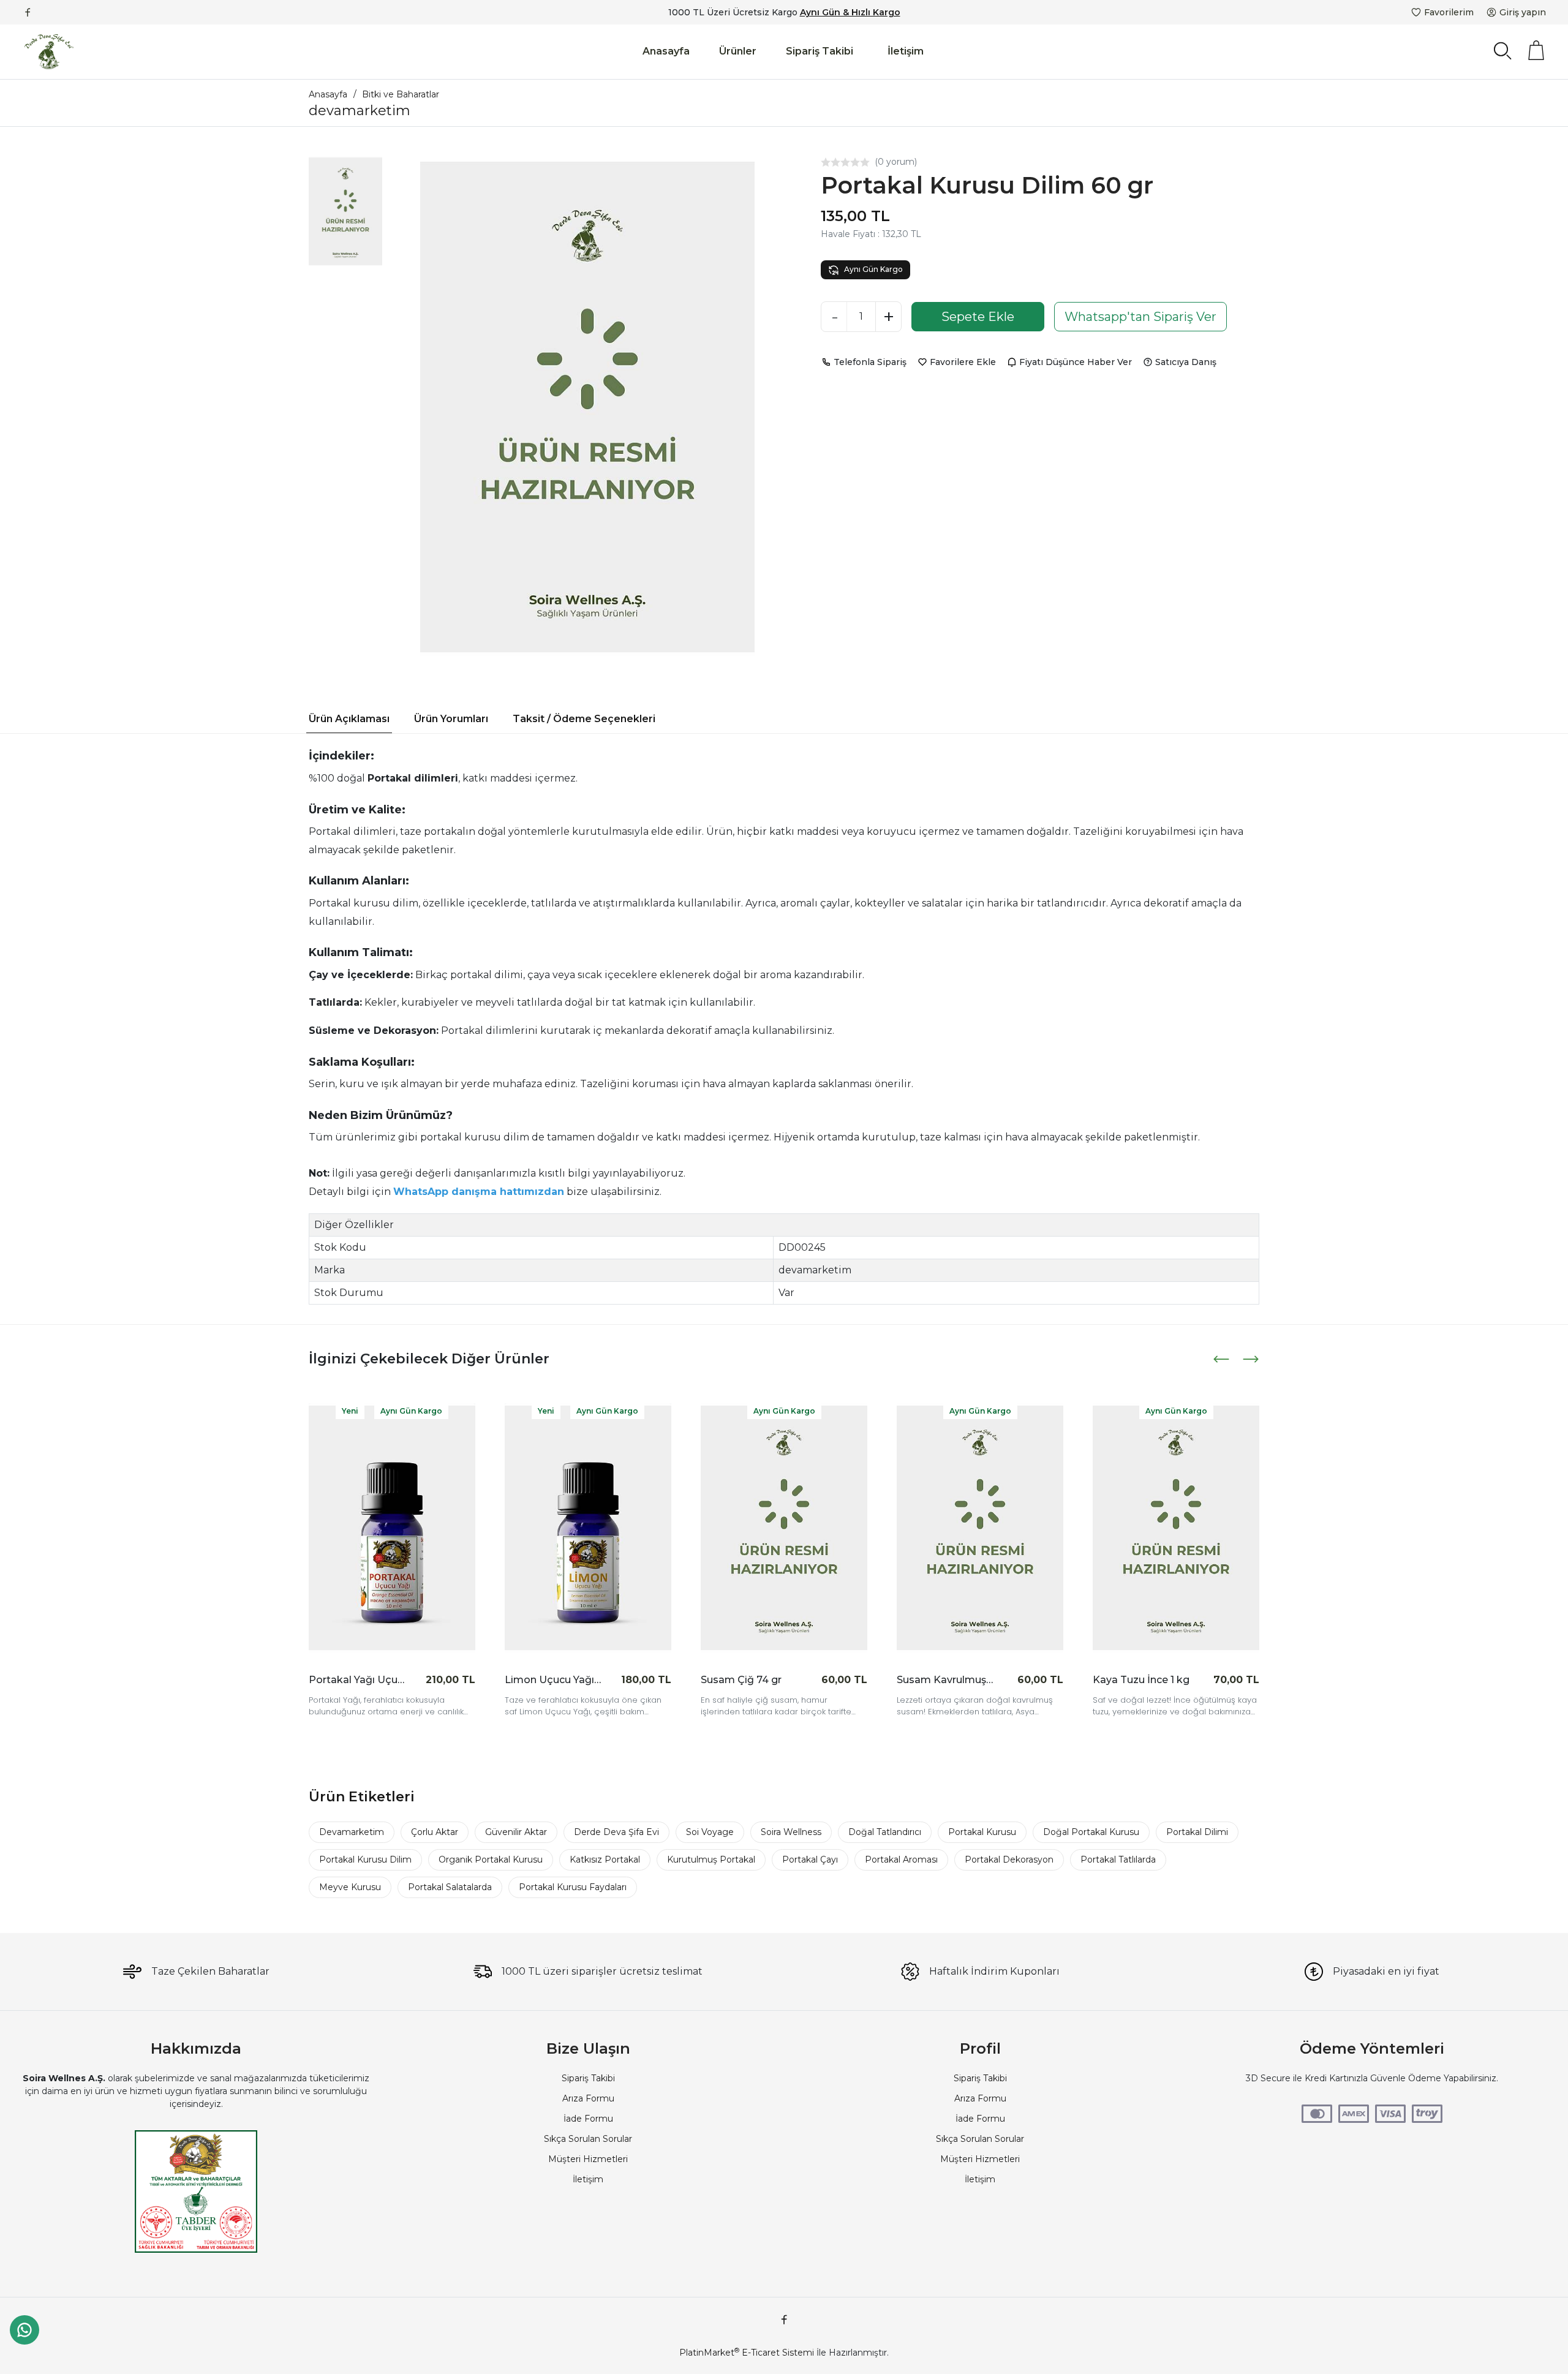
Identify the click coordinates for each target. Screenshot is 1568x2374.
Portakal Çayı (810, 1860)
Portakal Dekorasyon (1009, 1860)
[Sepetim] (1536, 50)
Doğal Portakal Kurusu (1091, 1832)
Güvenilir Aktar (516, 1832)
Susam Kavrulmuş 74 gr (945, 1680)
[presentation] (1223, 1359)
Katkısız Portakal (605, 1860)
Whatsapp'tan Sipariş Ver (1140, 317)
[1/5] (826, 162)
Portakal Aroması (901, 1860)
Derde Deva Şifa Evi (616, 1832)
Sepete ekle (438, 1679)
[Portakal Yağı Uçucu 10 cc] (392, 1528)
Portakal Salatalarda (450, 1887)
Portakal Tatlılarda (1118, 1860)
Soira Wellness (791, 1832)
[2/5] (831, 162)
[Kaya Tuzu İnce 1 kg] (1176, 1528)
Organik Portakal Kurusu (491, 1860)
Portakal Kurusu (982, 1832)
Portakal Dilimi (1197, 1832)
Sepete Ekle (978, 317)
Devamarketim (352, 1832)
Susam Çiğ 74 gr (741, 1680)
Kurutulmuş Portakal (711, 1860)
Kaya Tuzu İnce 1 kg (1141, 1680)
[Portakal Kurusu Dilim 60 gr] (587, 407)
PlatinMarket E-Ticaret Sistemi (747, 2353)
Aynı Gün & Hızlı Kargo (850, 12)
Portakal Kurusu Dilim (365, 1860)
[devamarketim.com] (49, 52)
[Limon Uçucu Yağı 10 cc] (588, 1528)
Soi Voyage (710, 1832)
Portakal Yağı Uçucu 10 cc (357, 1680)
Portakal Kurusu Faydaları (573, 1887)
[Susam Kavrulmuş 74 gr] (980, 1528)
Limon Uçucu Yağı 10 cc (553, 1680)
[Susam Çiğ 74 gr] (784, 1528)
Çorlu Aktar (435, 1832)
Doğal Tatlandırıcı (885, 1832)
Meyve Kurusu (350, 1887)
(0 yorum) (896, 162)
